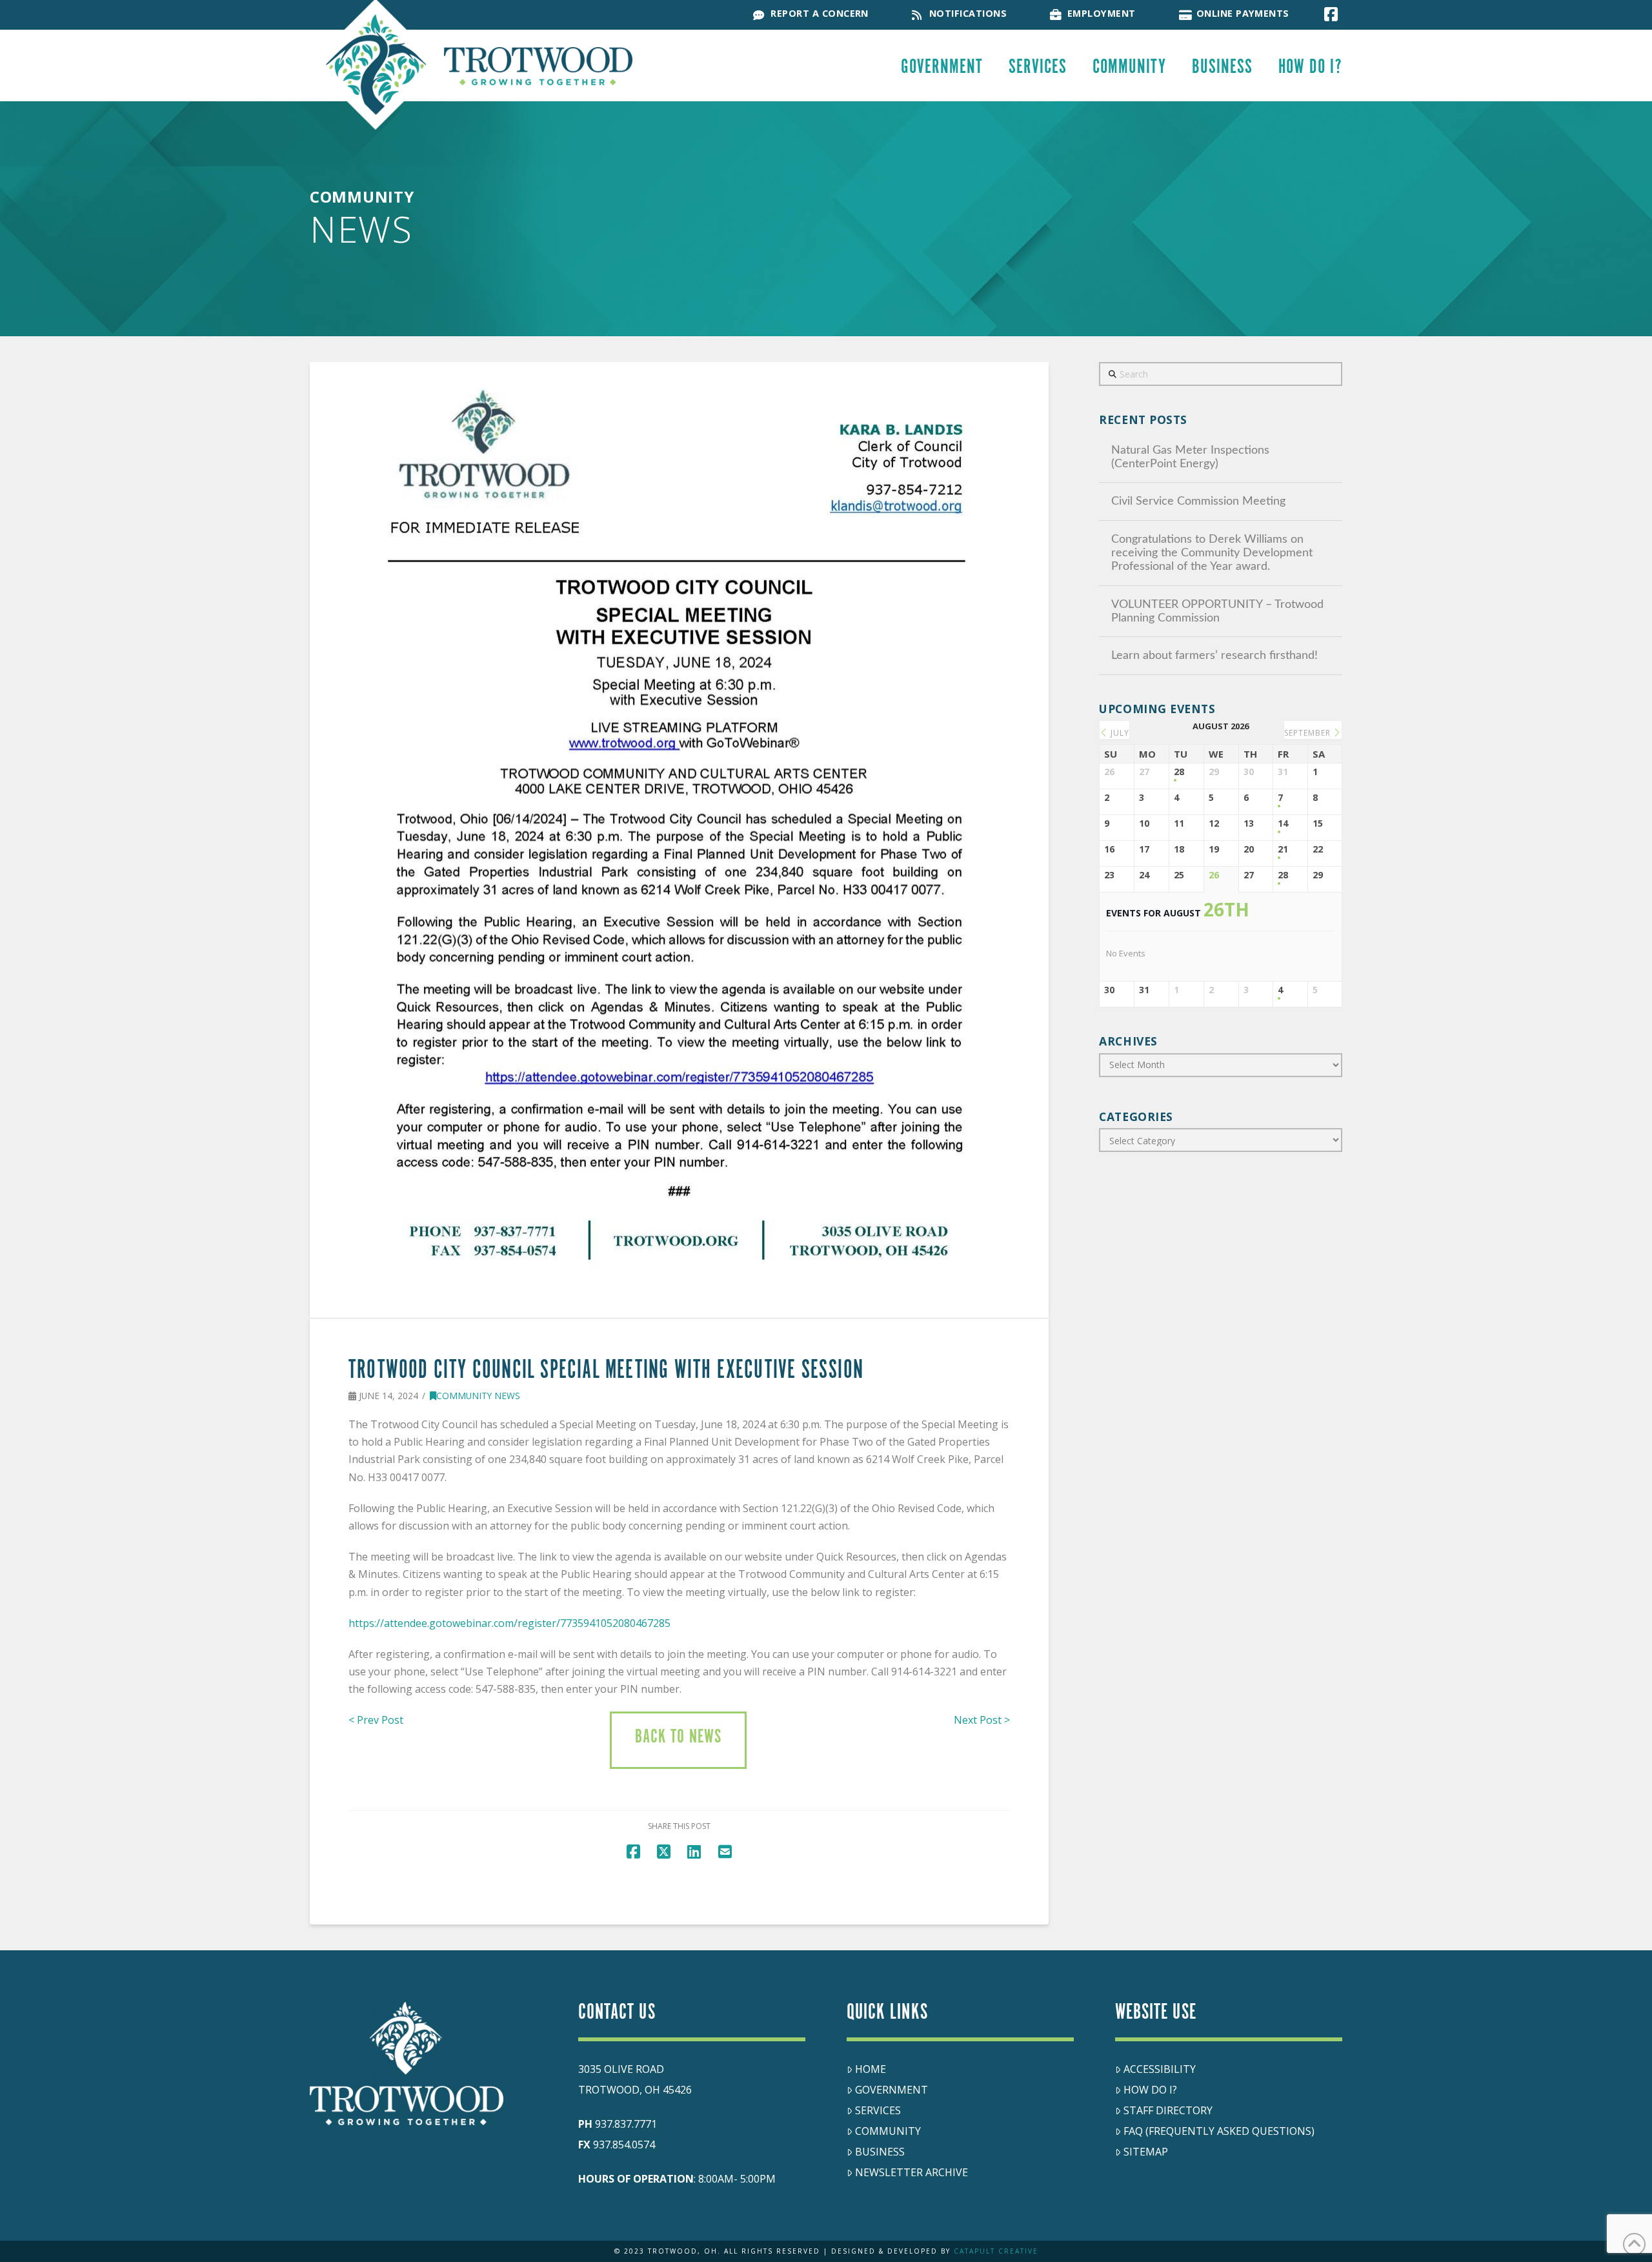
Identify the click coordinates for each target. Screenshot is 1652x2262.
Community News (478, 1396)
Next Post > (982, 1720)
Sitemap (1146, 2152)
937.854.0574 (624, 2145)
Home (871, 2069)
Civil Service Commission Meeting (1198, 501)
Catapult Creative (996, 2251)
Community (888, 2131)
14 (1283, 824)
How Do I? (1150, 2090)
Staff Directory (1168, 2110)
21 (1283, 850)
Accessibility (1160, 2069)
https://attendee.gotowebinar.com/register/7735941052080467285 (509, 1623)
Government (891, 2090)
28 (1179, 772)
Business (880, 2152)
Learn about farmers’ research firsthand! (1214, 655)
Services (878, 2110)
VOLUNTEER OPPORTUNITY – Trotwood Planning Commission (1217, 611)
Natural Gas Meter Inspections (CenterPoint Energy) (1190, 457)
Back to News (678, 1737)
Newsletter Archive (912, 2172)
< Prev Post (376, 1720)
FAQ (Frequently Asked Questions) (1219, 2131)
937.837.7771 (626, 2124)
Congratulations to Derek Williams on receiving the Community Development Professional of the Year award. (1212, 553)
